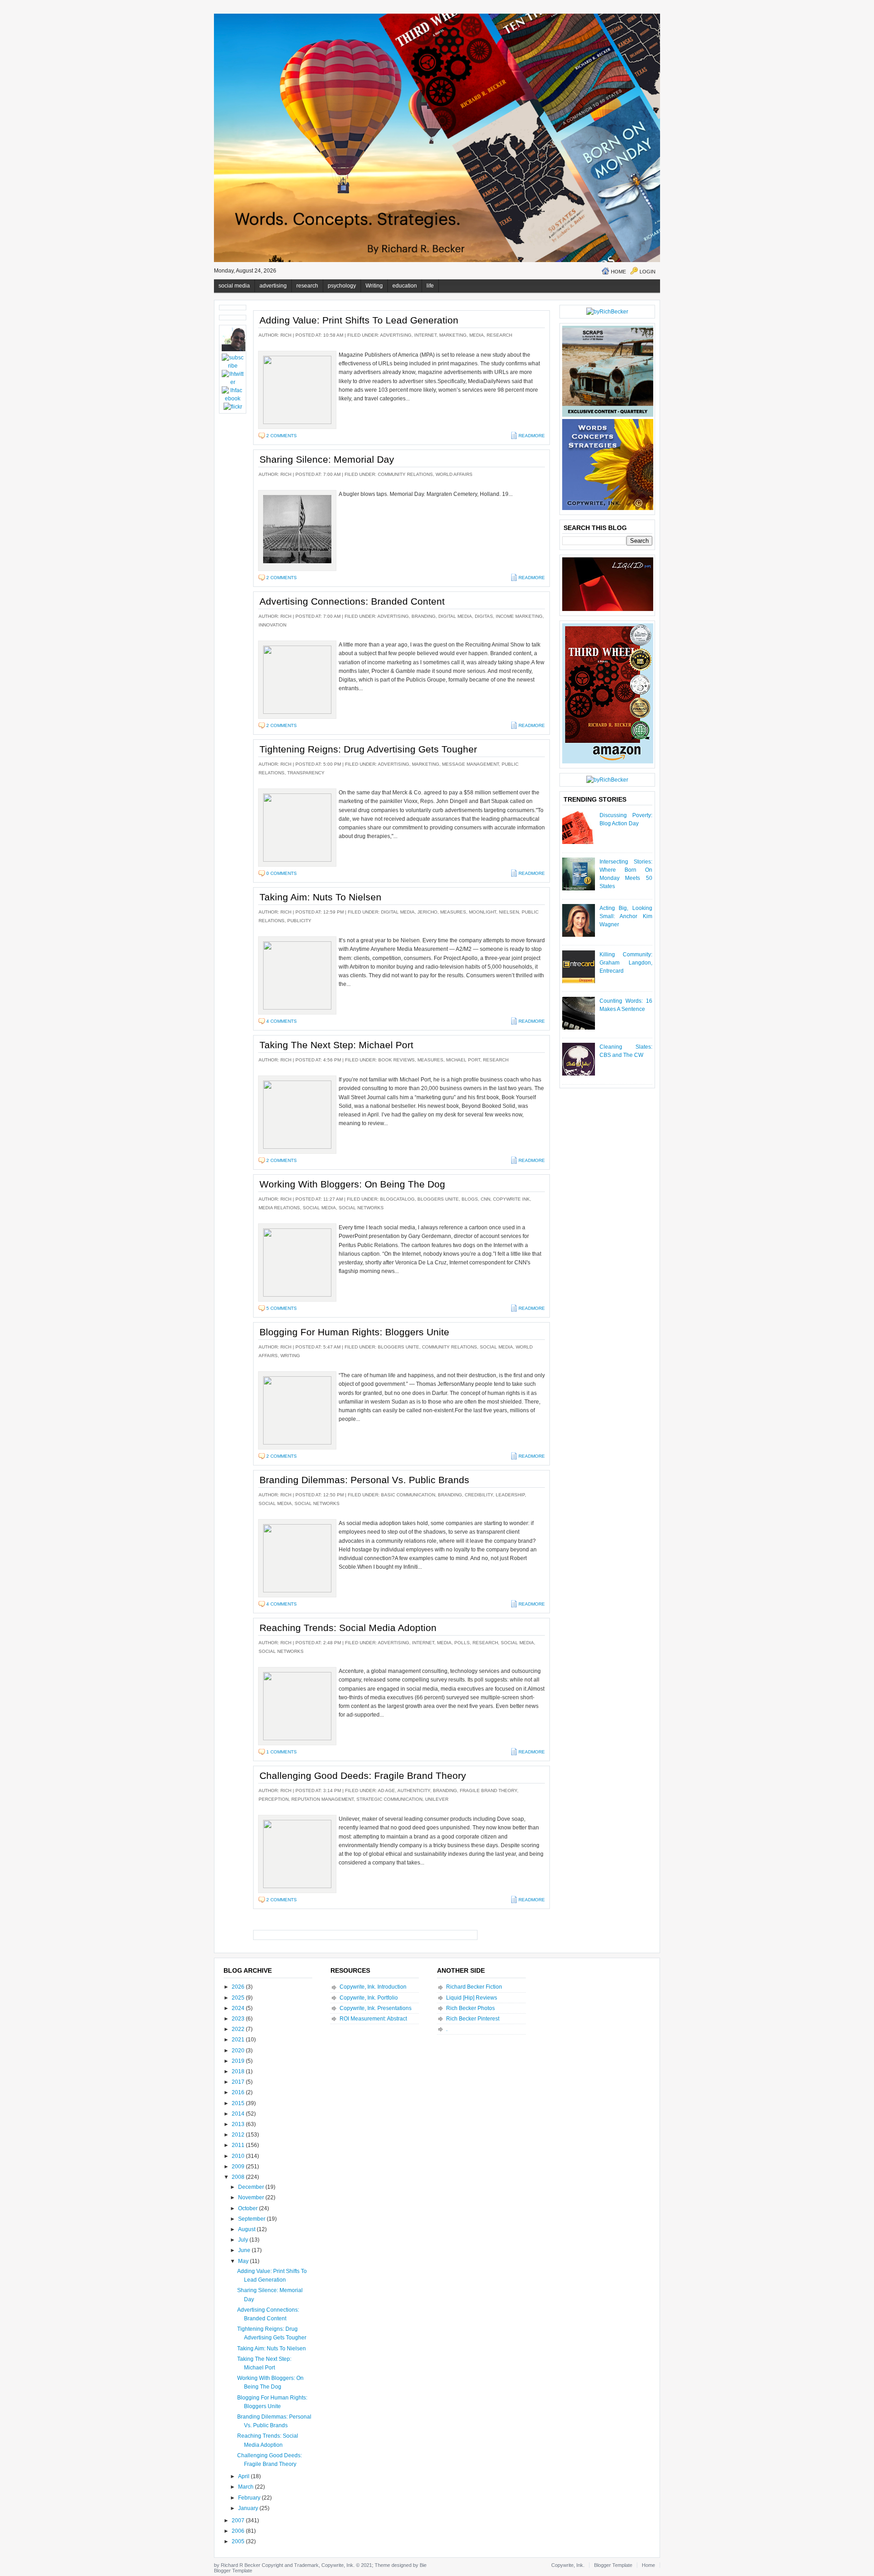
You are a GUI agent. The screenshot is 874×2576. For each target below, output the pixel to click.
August (247, 2229)
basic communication (408, 1495)
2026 (239, 1987)
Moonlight (483, 912)
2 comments (282, 436)
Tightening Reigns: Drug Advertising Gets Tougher (368, 749)
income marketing (519, 616)
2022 (239, 2029)
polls (462, 1643)
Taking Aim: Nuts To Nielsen (320, 897)
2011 (239, 2145)
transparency (306, 773)
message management (470, 764)
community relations (405, 474)
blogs (470, 1199)
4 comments (282, 1021)
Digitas (484, 616)
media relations (279, 1208)
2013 (239, 2124)
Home (618, 272)
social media (234, 286)
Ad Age (386, 1791)
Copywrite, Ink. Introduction (373, 1987)
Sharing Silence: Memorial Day (327, 459)
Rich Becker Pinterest (473, 2019)
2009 (239, 2167)
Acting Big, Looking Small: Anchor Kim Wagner (626, 916)
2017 (239, 2082)
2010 (239, 2156)
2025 (239, 1998)
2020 (239, 2051)
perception (274, 1799)
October (249, 2208)
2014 (239, 2114)
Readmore (532, 436)
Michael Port (463, 1060)
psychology (342, 286)
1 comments (282, 1752)
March (246, 2487)
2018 (239, 2071)
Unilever (437, 1799)
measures (453, 912)
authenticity (414, 1791)
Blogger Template (233, 2571)
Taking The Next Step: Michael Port (336, 1045)
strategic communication (389, 1799)
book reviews (396, 1060)
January (249, 2508)
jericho (427, 912)
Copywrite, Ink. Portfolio (369, 1998)
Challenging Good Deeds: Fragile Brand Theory (363, 1775)
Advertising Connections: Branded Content (352, 601)
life (430, 286)
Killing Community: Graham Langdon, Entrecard (626, 963)
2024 (239, 2008)
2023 (239, 2019)
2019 (239, 2061)
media (477, 335)
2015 (239, 2103)
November (252, 2197)
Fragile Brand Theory (488, 1791)
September (252, 2219)
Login (648, 272)
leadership (510, 1495)
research (307, 286)
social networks (361, 1208)
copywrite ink (511, 1199)
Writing (374, 286)
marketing (453, 335)
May (244, 2261)
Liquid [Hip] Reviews (472, 1998)
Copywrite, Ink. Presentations (376, 2008)
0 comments (282, 873)
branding (424, 616)
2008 (239, 2177)
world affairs (454, 474)
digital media (455, 616)
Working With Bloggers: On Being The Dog (352, 1184)
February (250, 2498)
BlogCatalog (397, 1199)
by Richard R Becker (237, 2565)
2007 (239, 2520)
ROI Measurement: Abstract (373, 2019)
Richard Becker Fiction (474, 1987)
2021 (239, 2040)
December (252, 2187)
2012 (239, 2135)
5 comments (282, 1308)
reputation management (323, 1799)
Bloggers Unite (438, 1199)
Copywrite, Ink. (568, 2565)
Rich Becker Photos (470, 2008)
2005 (239, 2541)
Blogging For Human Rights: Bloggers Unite (354, 1332)
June (245, 2250)
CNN (485, 1199)
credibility (479, 1495)
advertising (273, 286)
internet (425, 335)
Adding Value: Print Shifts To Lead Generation (359, 320)
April (244, 2476)
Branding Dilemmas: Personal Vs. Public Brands (364, 1480)
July (244, 2240)
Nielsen (509, 912)
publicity (299, 921)
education (405, 286)
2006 (239, 2531)
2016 (239, 2092)
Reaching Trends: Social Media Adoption (348, 1628)
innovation (272, 625)
